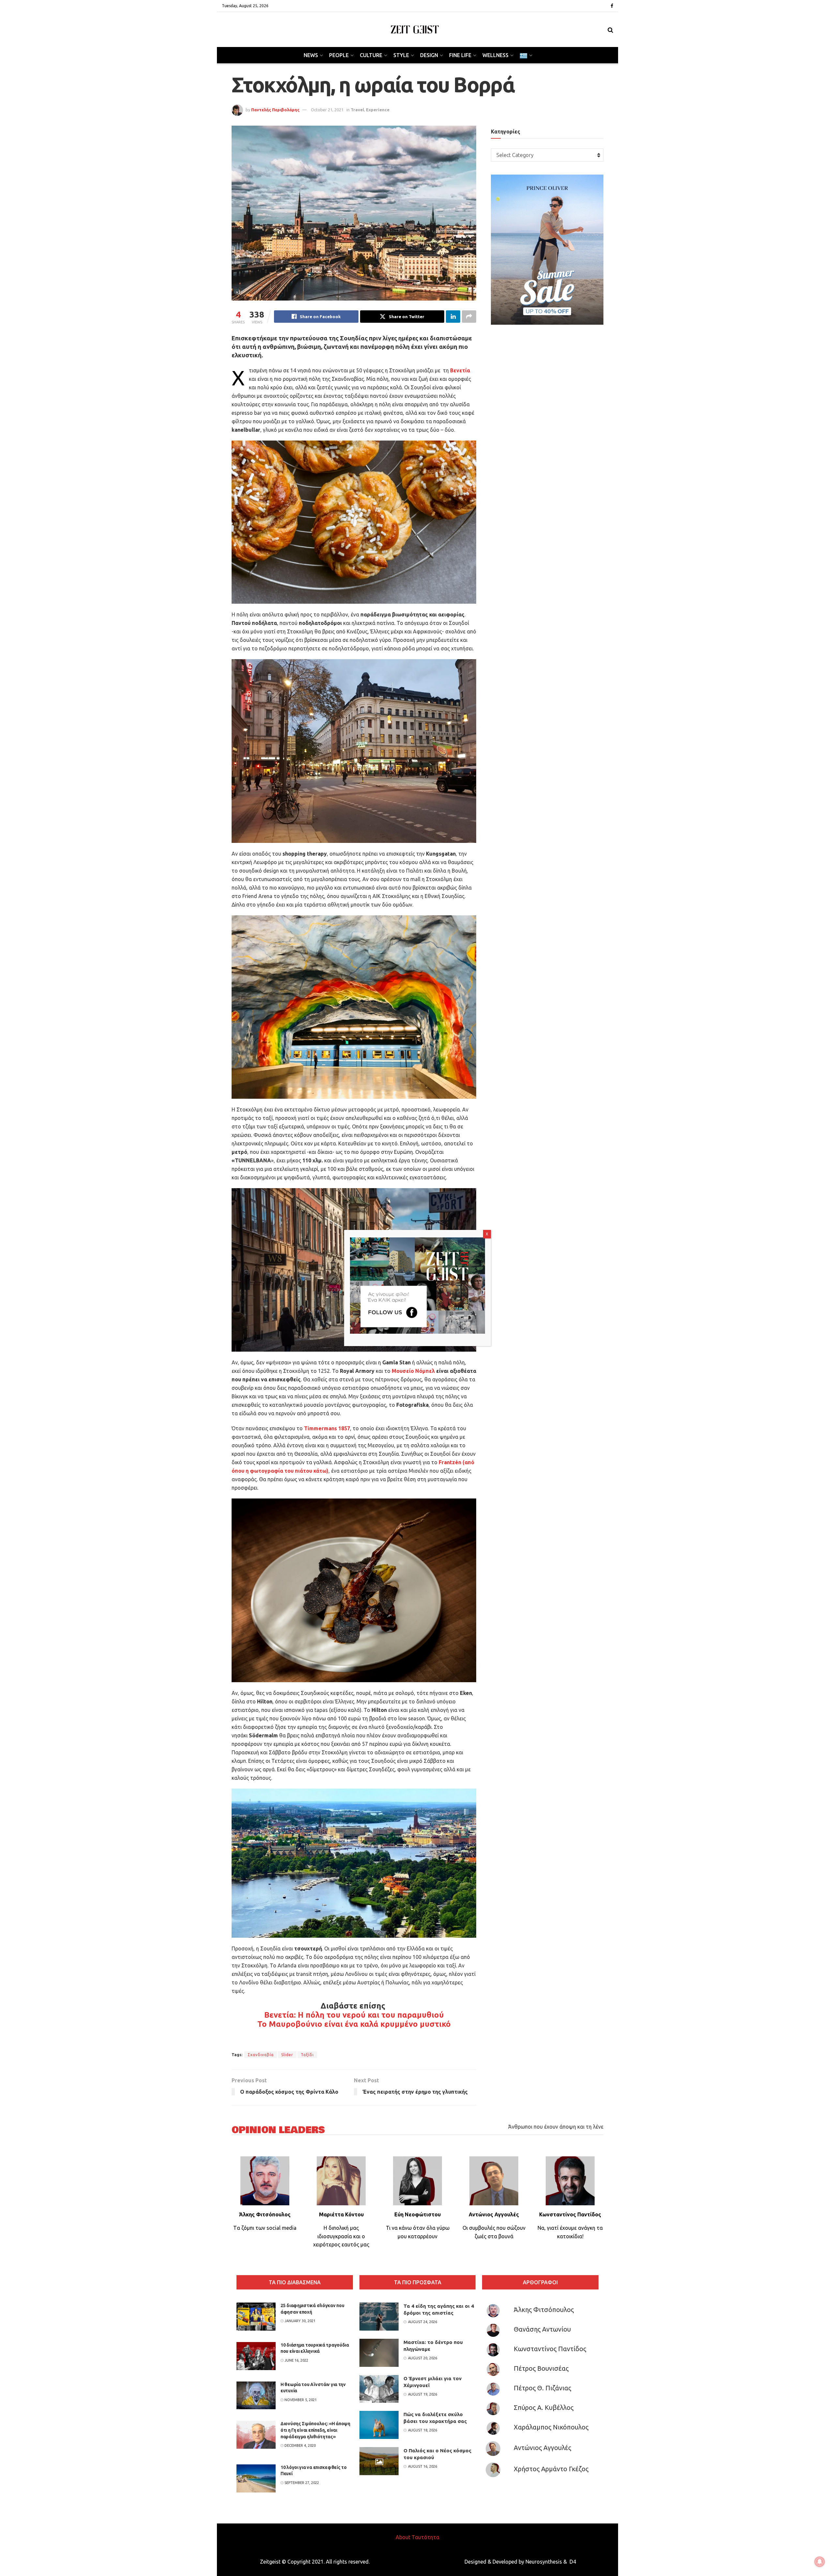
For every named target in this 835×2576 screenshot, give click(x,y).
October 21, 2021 (327, 110)
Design (429, 55)
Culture (371, 55)
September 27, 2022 (301, 2483)
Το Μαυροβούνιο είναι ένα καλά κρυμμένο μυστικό (354, 2024)
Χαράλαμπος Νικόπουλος (551, 2427)
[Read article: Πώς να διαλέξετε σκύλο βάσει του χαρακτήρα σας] (379, 2425)
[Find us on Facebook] (612, 6)
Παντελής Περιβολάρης (275, 110)
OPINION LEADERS (278, 2130)
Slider (287, 2055)
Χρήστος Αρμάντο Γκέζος (551, 2469)
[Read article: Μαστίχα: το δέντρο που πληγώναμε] (379, 2353)
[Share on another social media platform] (469, 317)
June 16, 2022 (296, 2360)
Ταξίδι (307, 2055)
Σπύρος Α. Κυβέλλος (544, 2407)
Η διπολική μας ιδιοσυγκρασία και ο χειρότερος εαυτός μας (341, 2236)
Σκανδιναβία (261, 2055)
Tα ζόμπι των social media (265, 2228)
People (339, 55)
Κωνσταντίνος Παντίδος (550, 2349)
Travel (357, 110)
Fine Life (460, 55)
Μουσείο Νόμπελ (413, 1371)
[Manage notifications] (820, 2562)
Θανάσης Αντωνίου (542, 2329)
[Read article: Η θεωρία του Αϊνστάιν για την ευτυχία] (256, 2396)
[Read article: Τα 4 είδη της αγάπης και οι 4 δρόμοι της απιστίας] (379, 2317)
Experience (378, 110)
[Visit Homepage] (415, 30)
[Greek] (525, 55)
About (403, 2537)
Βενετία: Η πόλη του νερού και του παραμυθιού (354, 2015)
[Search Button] (610, 30)
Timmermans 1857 (327, 1428)
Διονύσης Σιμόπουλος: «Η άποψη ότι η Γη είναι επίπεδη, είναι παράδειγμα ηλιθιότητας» (315, 2430)
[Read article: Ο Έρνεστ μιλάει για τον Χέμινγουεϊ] (379, 2389)
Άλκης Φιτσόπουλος (544, 2310)
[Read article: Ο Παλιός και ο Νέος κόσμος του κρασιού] (379, 2461)
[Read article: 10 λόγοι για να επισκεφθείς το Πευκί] (256, 2478)
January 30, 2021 (299, 2321)
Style (401, 55)
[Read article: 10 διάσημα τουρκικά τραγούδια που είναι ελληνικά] (256, 2356)
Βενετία (460, 370)
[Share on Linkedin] (453, 317)
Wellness (495, 55)
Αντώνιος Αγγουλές (542, 2448)
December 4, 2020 (300, 2445)
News (311, 55)
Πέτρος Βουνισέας (541, 2368)
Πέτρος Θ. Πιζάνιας (542, 2388)
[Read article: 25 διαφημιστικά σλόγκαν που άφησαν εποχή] (256, 2317)
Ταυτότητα (425, 2537)
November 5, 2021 (300, 2400)
